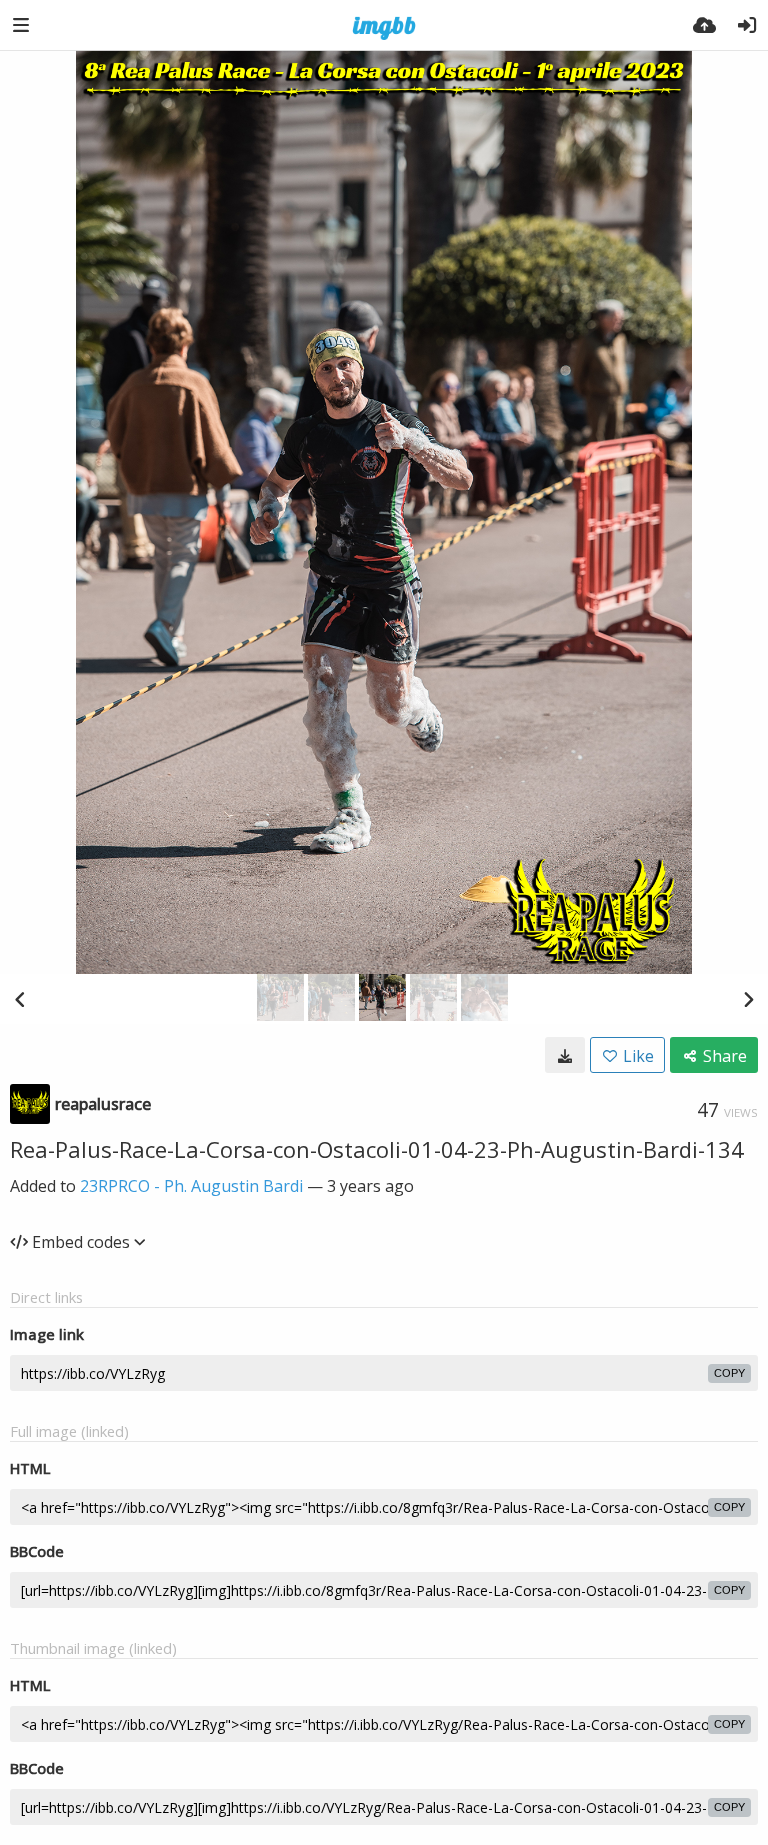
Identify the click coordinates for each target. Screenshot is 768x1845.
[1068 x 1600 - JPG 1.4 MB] (565, 1055)
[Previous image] (20, 999)
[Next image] (748, 999)
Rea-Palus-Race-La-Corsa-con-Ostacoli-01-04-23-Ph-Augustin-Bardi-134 (377, 1149)
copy (729, 1373)
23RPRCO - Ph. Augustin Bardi (191, 1186)
